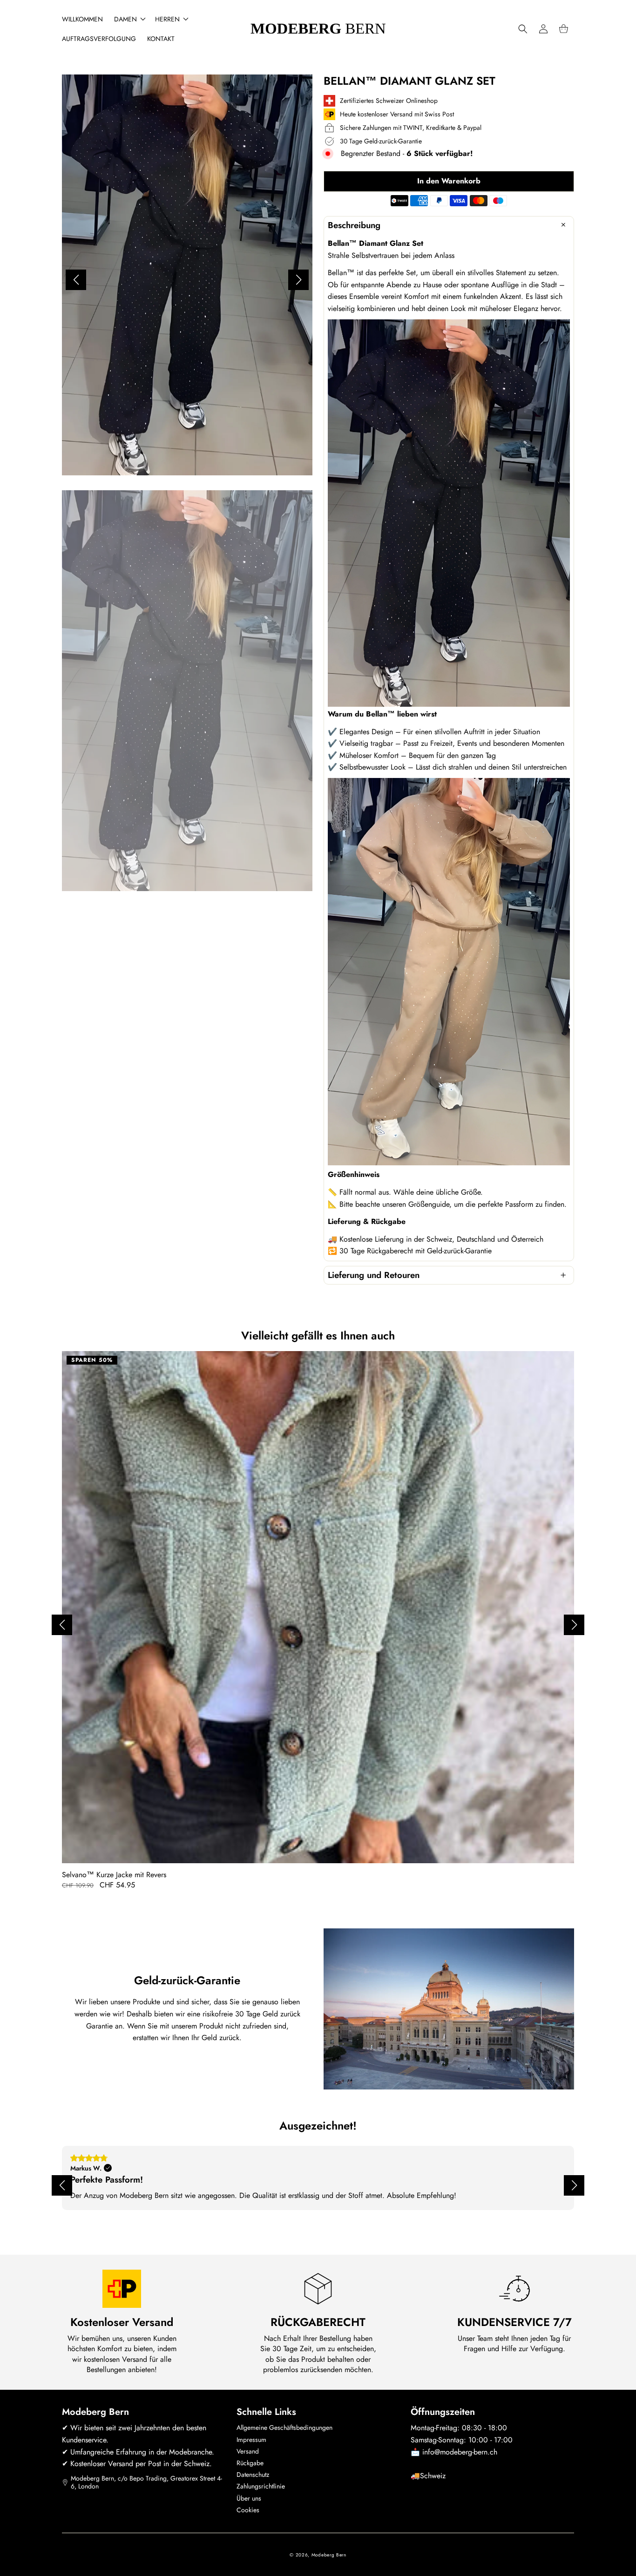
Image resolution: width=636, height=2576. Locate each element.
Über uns (249, 2498)
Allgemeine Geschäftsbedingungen (284, 2427)
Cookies (248, 2510)
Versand (248, 2451)
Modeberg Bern (329, 2555)
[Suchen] (523, 29)
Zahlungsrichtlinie (261, 2486)
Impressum (251, 2440)
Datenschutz (253, 2475)
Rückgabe (250, 2463)
